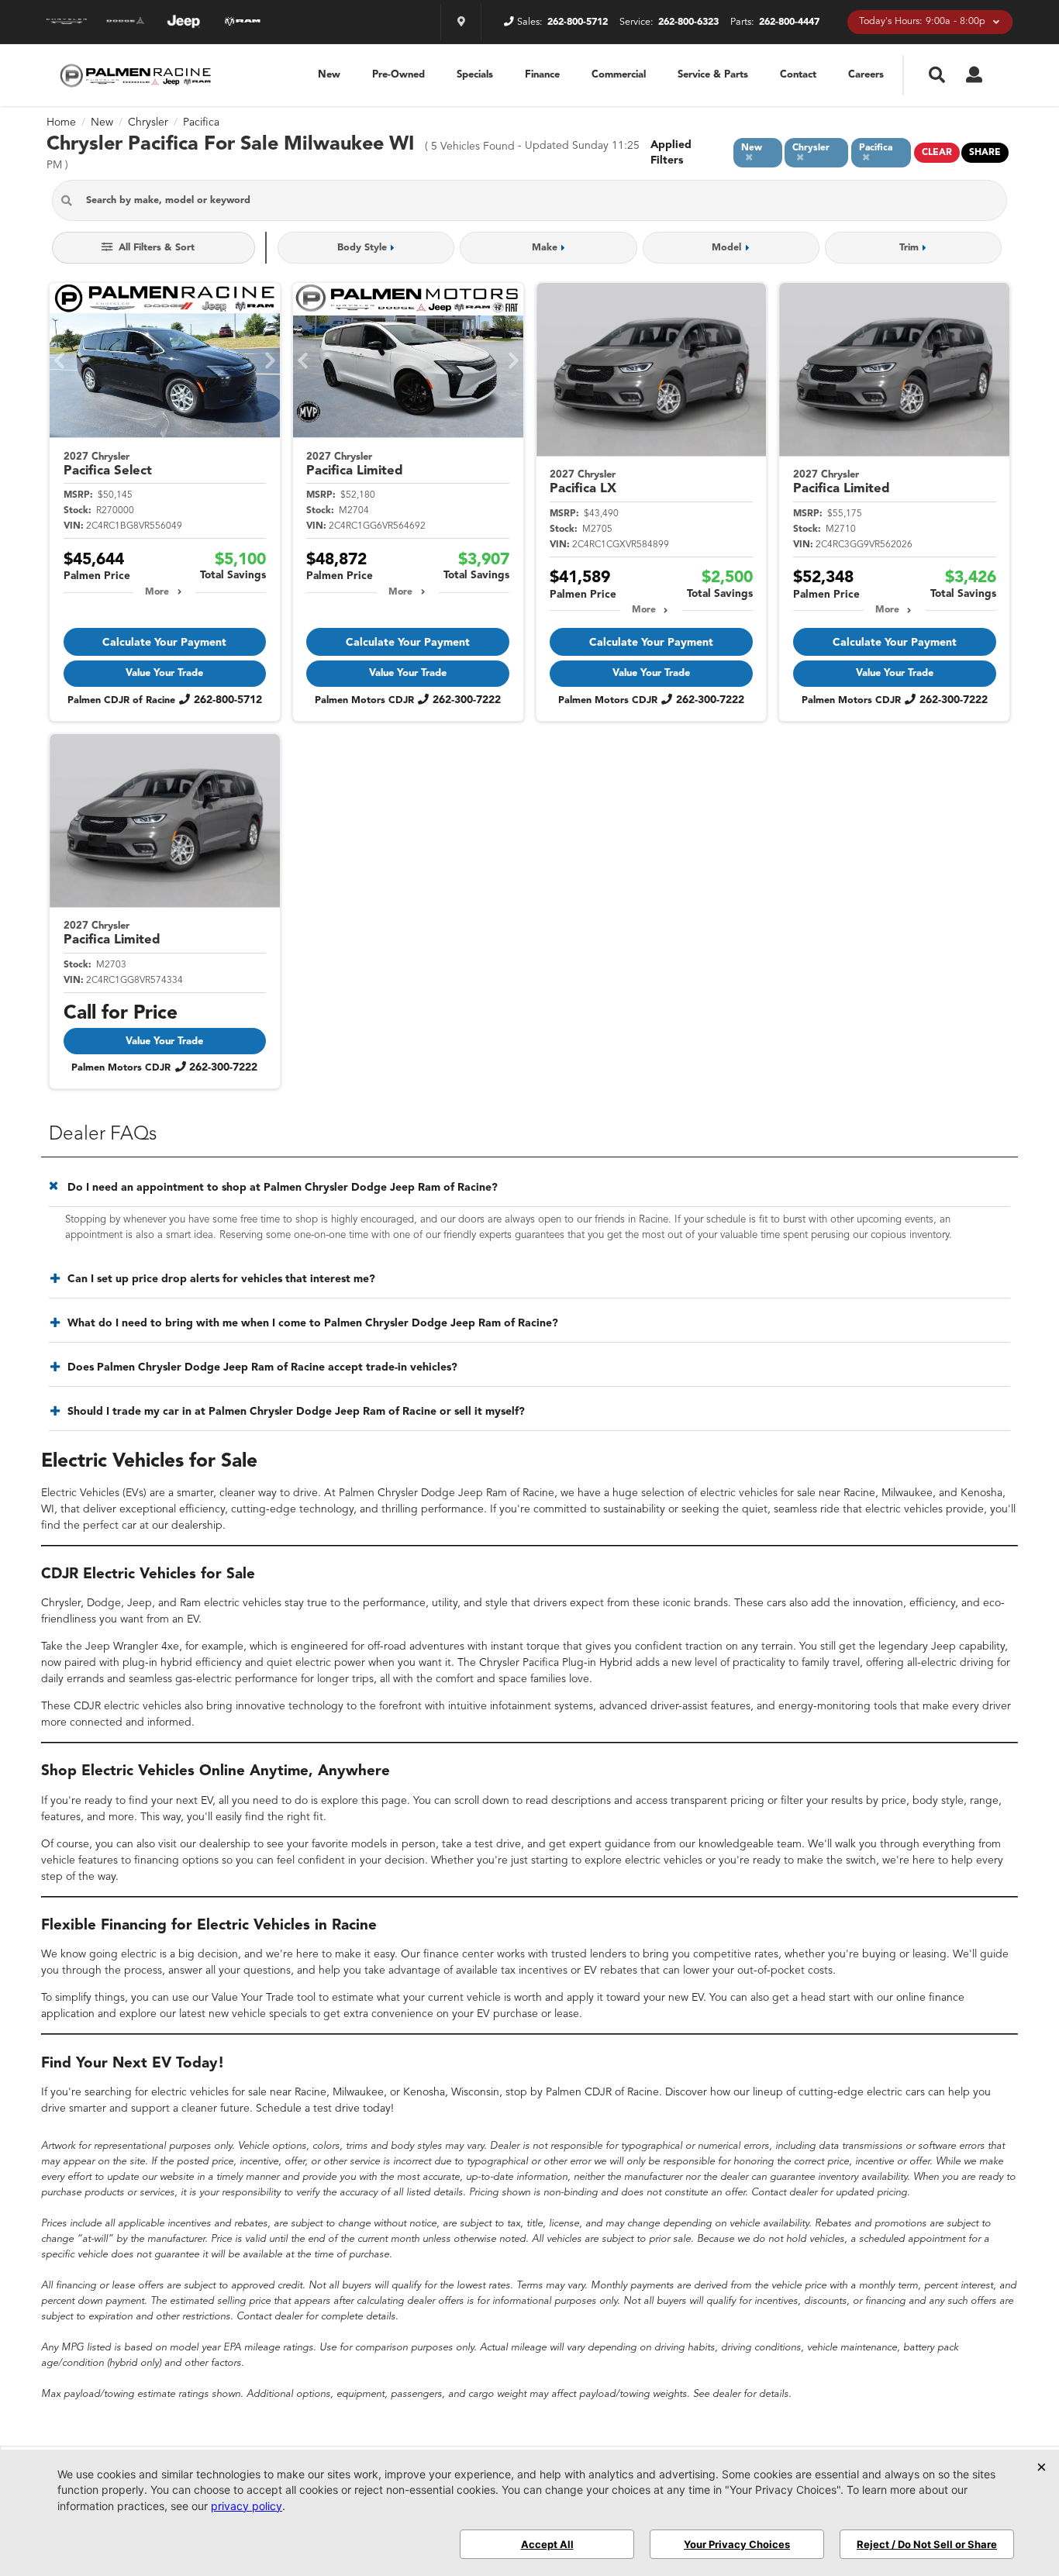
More (157, 592)
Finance (542, 75)
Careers (866, 75)
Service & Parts (713, 75)
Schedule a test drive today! (325, 2109)
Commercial (619, 75)
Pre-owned (398, 75)
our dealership (187, 1526)
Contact (798, 75)
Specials (475, 75)
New (329, 75)
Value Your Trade (164, 673)
